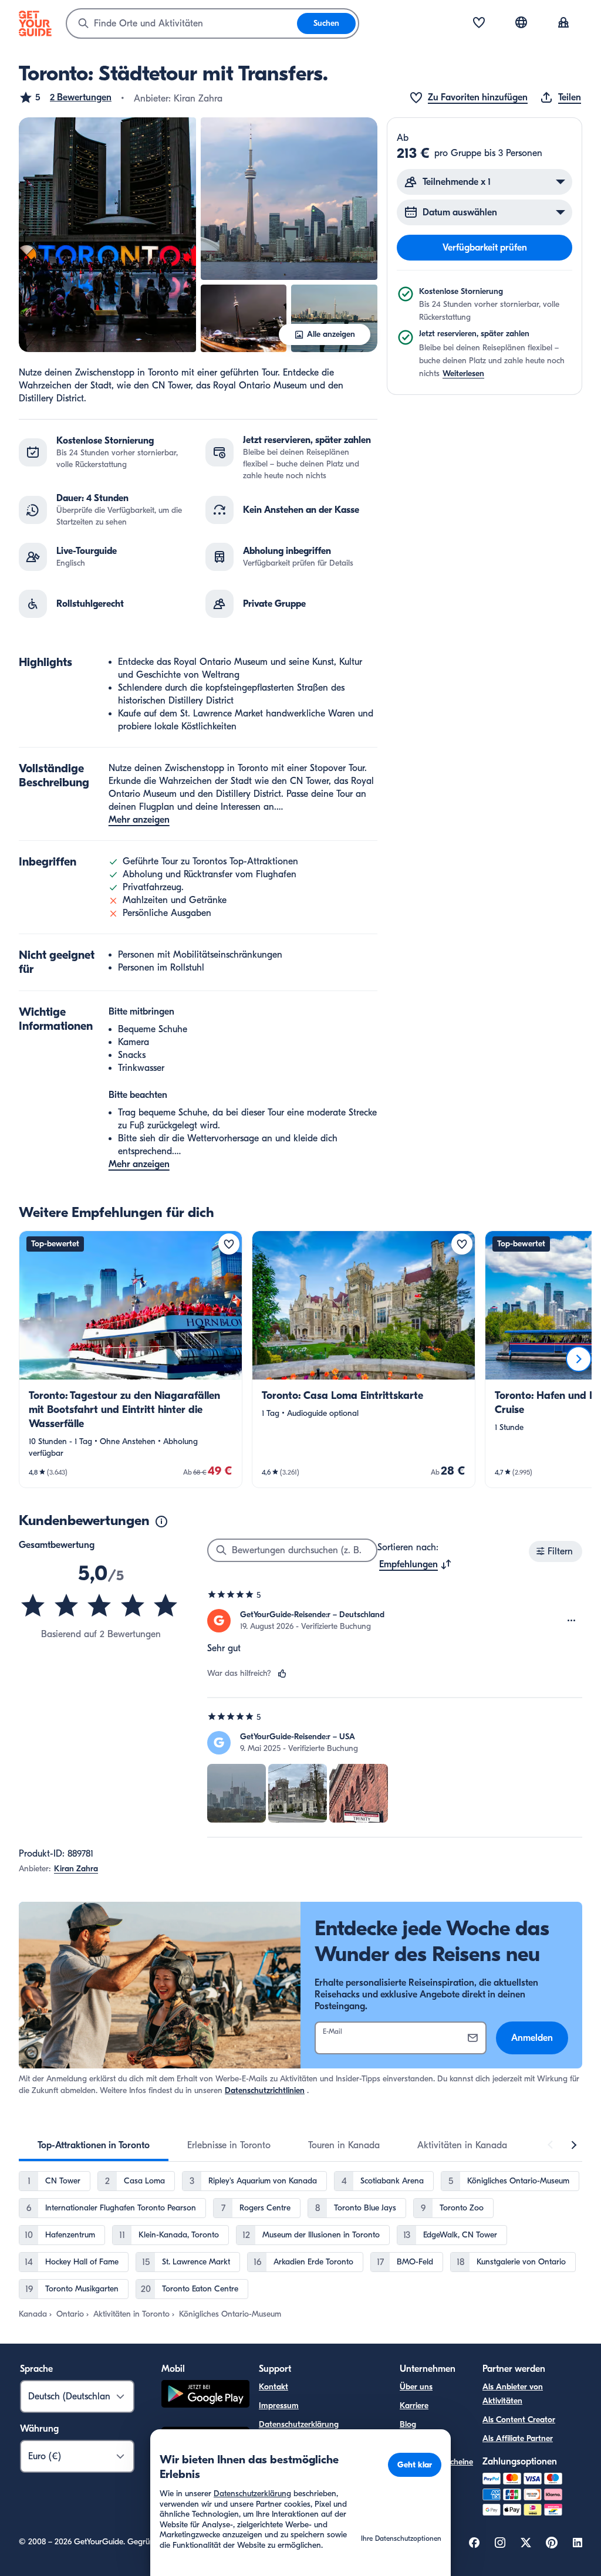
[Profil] (563, 23)
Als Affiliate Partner (518, 2438)
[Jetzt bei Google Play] (205, 2396)
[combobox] (182, 23)
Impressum (279, 2406)
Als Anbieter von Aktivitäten (513, 2394)
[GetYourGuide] (35, 23)
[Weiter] (579, 1359)
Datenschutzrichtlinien (265, 2090)
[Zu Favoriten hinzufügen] (229, 1244)
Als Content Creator (519, 2420)
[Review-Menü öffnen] (572, 1621)
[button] (65, 97)
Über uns (416, 2387)
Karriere (414, 2406)
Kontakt (274, 2387)
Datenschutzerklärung (299, 2424)
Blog (408, 2424)
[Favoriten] (479, 23)
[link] (131, 1359)
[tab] (94, 2145)
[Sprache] (521, 22)
